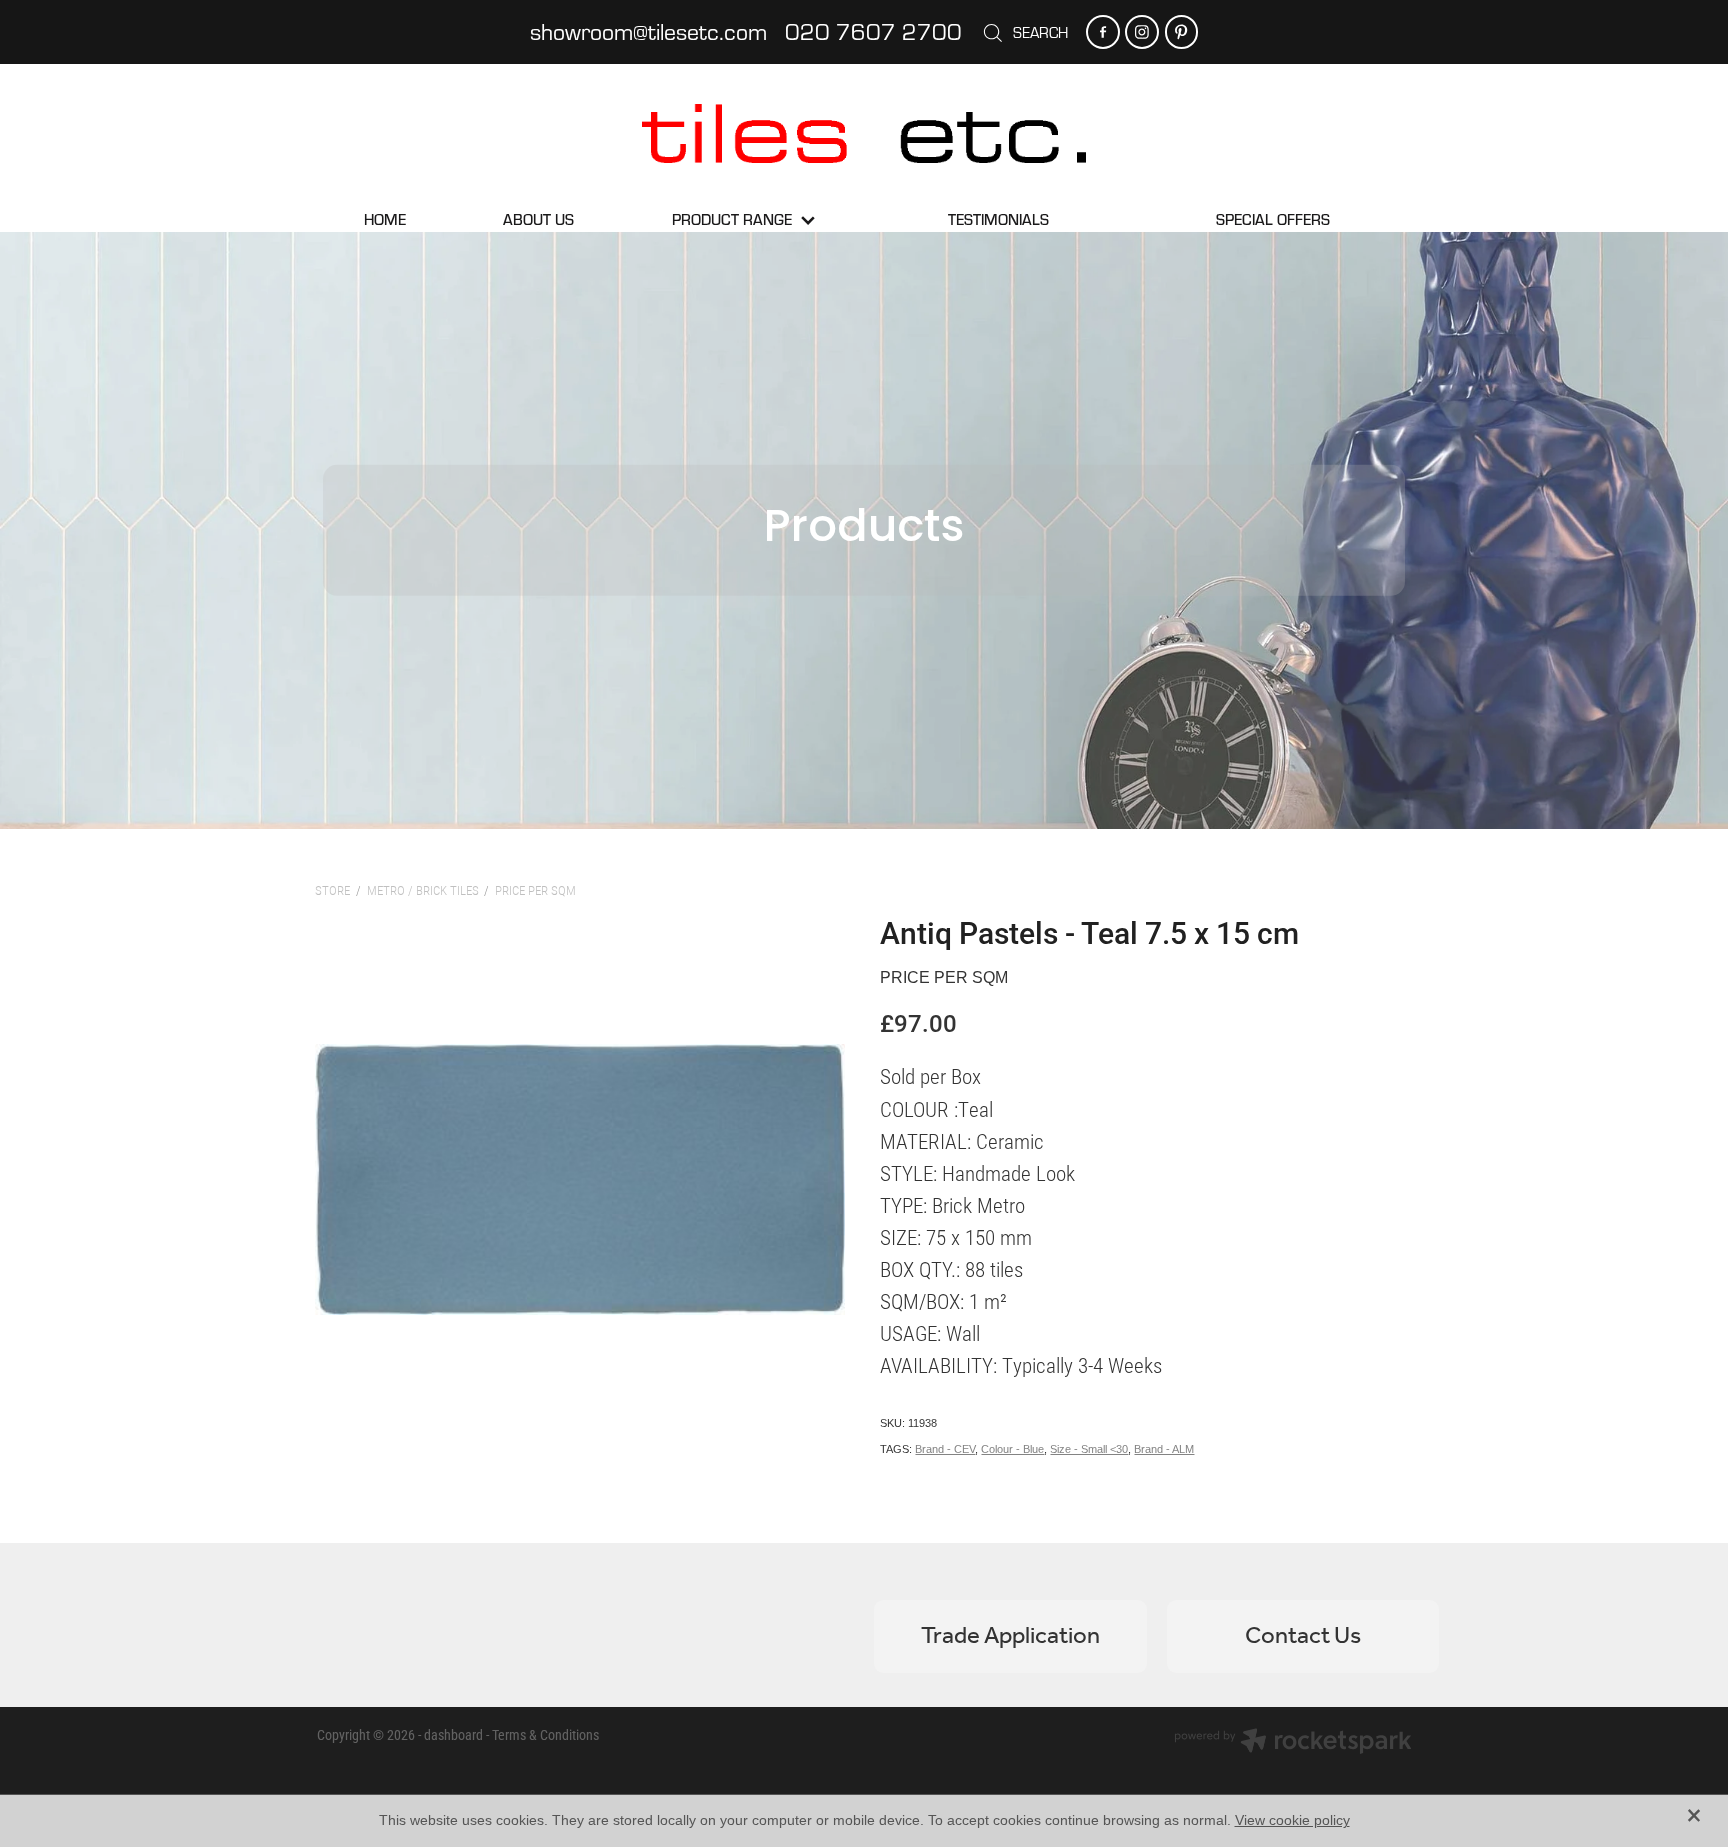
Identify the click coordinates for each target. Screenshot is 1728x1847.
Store (332, 890)
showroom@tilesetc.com (648, 31)
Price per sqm (535, 890)
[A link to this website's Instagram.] (1141, 31)
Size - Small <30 (1089, 1449)
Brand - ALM (1164, 1449)
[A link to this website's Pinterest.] (1181, 31)
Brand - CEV (945, 1449)
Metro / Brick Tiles (423, 890)
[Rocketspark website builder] (1293, 1743)
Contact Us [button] (1303, 1636)
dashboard (453, 1734)
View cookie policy (1292, 1820)
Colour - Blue (1012, 1449)
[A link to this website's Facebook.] (1102, 31)
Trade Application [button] (1010, 1636)
